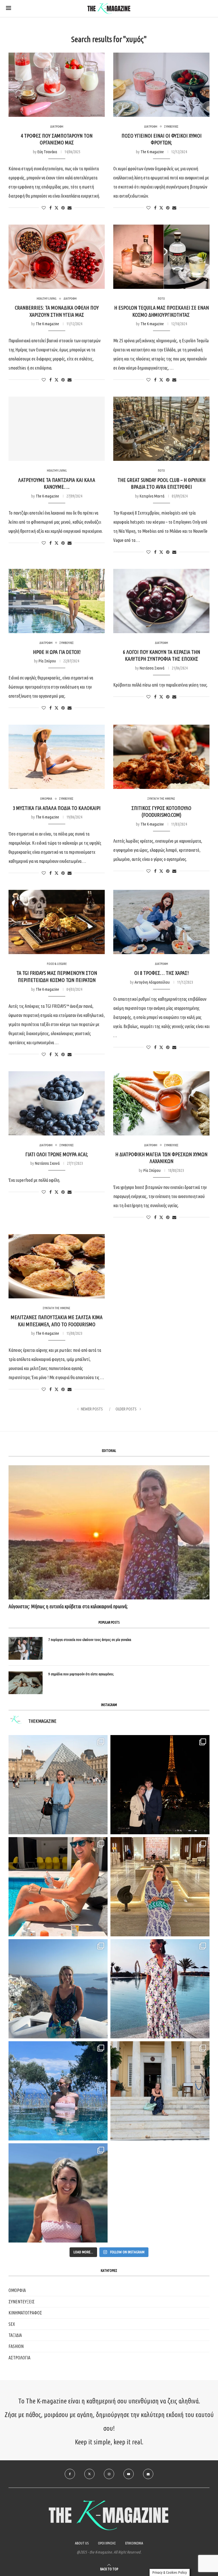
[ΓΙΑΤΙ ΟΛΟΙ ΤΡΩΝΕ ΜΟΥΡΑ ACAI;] (57, 1103)
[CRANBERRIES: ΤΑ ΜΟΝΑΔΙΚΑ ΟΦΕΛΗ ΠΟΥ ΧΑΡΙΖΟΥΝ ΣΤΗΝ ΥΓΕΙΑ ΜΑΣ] (57, 257)
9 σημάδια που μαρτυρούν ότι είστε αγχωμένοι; (81, 1674)
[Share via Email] (70, 208)
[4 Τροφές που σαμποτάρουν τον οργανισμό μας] (57, 85)
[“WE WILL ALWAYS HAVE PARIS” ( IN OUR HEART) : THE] (58, 1785)
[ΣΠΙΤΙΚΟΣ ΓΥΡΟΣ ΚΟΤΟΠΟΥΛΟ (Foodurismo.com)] (161, 757)
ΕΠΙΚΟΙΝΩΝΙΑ (134, 2543)
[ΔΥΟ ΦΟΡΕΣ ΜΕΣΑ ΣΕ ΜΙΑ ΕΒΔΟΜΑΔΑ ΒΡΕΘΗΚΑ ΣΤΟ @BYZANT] (160, 1887)
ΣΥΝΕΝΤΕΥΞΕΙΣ (22, 2302)
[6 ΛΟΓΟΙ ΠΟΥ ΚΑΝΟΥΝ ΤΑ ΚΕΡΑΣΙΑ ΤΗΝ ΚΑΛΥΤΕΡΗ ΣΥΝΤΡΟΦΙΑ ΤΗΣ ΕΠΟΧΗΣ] (161, 601)
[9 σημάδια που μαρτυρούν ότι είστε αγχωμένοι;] (26, 1683)
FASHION (16, 2346)
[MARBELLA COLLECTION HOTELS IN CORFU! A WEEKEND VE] (58, 2091)
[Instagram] (109, 2474)
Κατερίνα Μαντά (152, 496)
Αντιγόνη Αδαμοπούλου (152, 982)
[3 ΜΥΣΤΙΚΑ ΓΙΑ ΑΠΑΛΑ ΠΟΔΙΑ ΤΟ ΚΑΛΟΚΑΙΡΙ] (57, 757)
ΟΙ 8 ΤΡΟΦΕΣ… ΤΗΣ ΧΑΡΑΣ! (162, 973)
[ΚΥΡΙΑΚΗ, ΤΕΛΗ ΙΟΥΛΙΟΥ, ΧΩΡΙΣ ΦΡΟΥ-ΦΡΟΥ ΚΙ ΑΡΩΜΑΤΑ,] (58, 1887)
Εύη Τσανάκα (47, 152)
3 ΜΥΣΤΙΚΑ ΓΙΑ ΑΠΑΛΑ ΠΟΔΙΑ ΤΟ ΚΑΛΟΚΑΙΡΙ (57, 808)
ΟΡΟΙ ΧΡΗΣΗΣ (107, 2543)
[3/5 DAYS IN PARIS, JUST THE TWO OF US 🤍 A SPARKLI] (160, 1785)
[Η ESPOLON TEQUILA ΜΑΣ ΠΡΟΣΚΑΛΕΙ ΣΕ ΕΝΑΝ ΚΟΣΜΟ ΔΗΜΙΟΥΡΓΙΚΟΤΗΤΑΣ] (161, 257)
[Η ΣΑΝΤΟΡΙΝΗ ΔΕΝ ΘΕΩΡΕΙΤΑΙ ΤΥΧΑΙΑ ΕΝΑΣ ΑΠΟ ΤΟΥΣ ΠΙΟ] (58, 1989)
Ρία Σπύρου (47, 661)
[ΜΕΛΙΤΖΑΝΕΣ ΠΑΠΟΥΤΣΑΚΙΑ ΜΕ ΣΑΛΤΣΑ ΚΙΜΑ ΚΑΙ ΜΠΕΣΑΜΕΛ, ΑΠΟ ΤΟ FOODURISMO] (57, 1266)
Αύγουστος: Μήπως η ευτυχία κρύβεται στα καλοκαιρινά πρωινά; (68, 1606)
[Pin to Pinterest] (63, 208)
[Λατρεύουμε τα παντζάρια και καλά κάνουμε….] (57, 429)
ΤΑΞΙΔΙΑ (15, 2335)
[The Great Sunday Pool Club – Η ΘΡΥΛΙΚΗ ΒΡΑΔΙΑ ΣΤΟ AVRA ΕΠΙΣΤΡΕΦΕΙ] (161, 429)
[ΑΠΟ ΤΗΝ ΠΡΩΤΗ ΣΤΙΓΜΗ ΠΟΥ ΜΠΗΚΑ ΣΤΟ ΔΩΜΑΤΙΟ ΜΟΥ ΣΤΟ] (160, 1989)
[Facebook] (70, 2474)
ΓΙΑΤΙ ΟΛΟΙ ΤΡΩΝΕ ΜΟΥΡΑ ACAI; (57, 1154)
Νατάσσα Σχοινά (152, 668)
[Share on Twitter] (56, 208)
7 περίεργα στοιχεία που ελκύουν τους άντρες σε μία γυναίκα (90, 1640)
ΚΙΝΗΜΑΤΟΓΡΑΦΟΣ (25, 2313)
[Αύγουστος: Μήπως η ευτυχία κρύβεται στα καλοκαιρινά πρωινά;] (109, 1532)
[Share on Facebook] (51, 208)
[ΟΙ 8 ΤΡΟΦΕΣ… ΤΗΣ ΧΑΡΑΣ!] (161, 922)
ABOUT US (82, 2543)
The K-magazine (152, 152)
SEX (12, 2324)
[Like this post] (44, 208)
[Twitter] (89, 2474)
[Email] (148, 2474)
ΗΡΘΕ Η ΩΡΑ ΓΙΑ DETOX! (57, 652)
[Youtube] (129, 2474)
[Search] (209, 9)
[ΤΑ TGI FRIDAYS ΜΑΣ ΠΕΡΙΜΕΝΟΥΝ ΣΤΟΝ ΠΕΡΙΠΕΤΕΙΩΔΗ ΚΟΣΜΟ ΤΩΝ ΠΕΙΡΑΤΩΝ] (57, 922)
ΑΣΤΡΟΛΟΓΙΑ (19, 2358)
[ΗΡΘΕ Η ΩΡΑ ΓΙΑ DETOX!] (57, 601)
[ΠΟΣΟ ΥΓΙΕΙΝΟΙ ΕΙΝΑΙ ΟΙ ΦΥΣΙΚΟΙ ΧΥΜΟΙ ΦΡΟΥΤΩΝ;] (161, 85)
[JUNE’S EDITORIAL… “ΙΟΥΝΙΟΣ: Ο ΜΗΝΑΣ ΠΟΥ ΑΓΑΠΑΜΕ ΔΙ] (58, 2193)
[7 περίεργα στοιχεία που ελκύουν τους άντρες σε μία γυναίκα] (26, 1648)
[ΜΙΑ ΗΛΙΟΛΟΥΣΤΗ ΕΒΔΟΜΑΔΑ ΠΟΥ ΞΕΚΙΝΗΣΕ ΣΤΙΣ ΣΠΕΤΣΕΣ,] (160, 2091)
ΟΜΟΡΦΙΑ (17, 2290)
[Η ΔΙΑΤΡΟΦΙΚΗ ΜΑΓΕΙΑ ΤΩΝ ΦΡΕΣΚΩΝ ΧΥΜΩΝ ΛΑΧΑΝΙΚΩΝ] (161, 1103)
